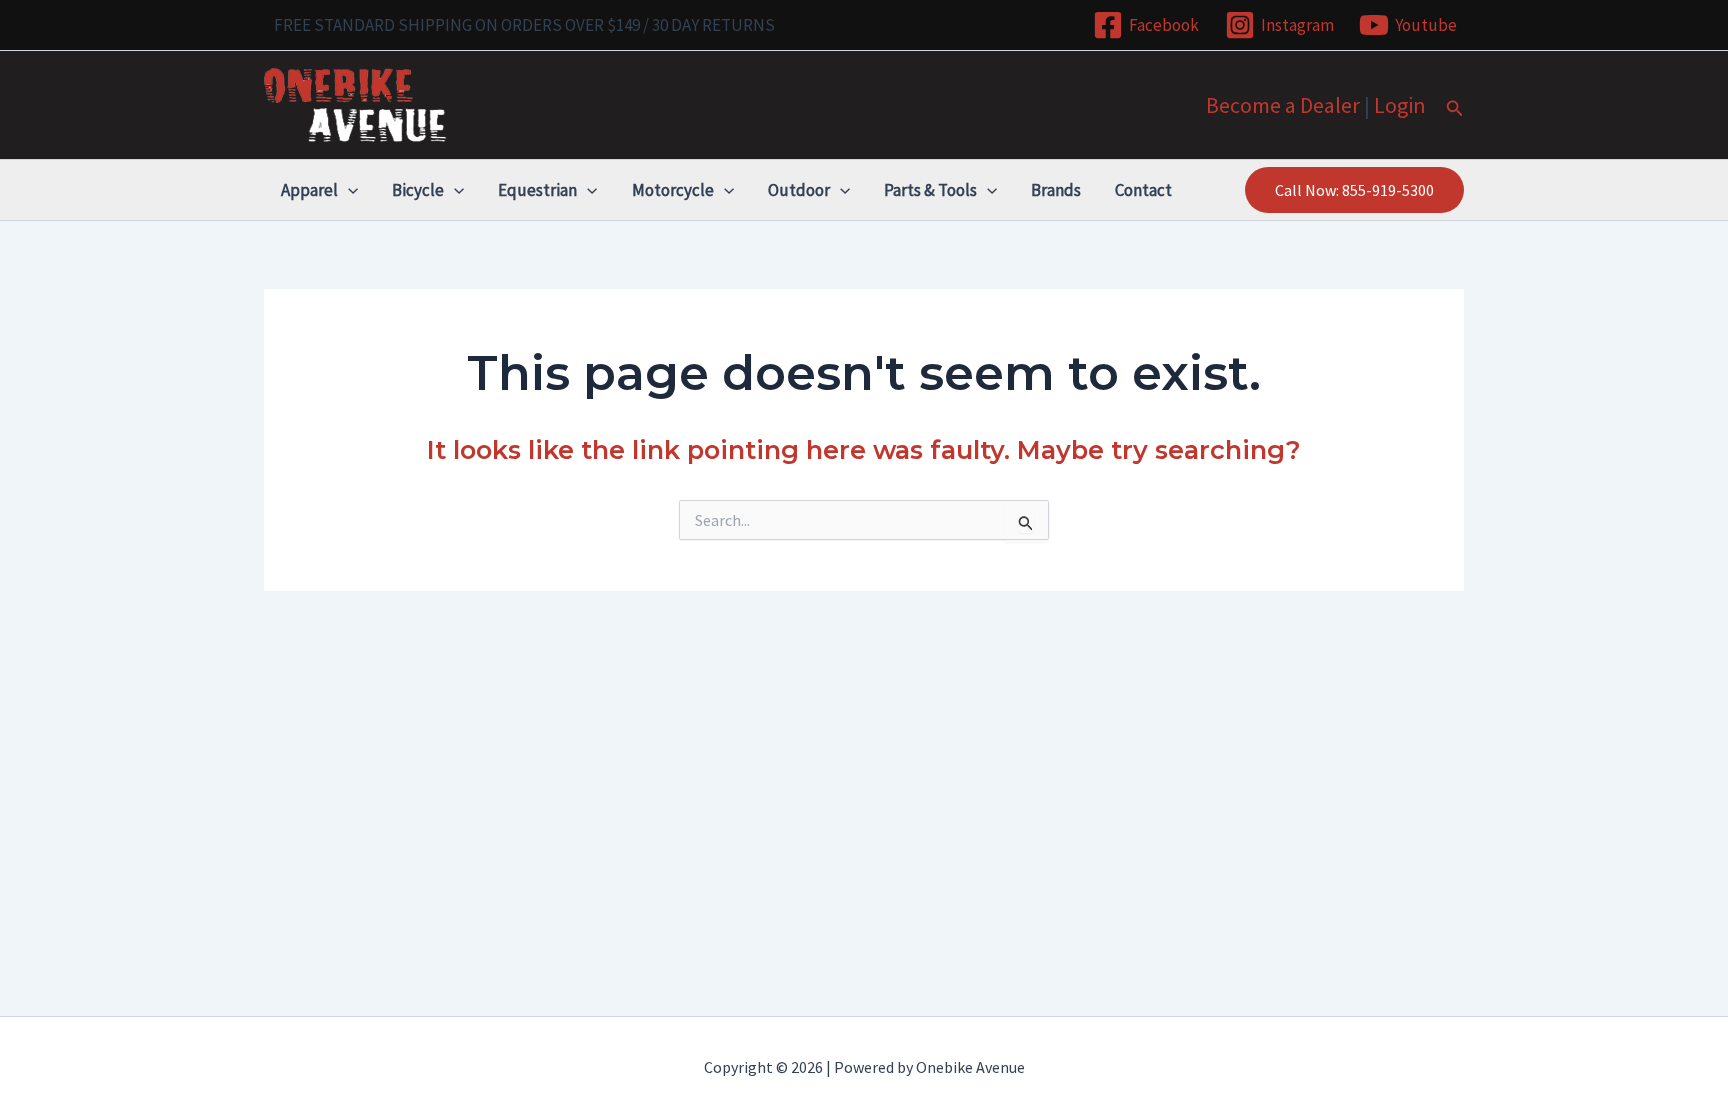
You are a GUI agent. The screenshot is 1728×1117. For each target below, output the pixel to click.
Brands (1056, 190)
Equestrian (537, 190)
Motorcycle (673, 190)
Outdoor (799, 190)
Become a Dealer (1283, 105)
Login (1400, 105)
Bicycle (418, 190)
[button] (1455, 109)
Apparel (309, 190)
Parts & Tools (930, 190)
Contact (1143, 190)
